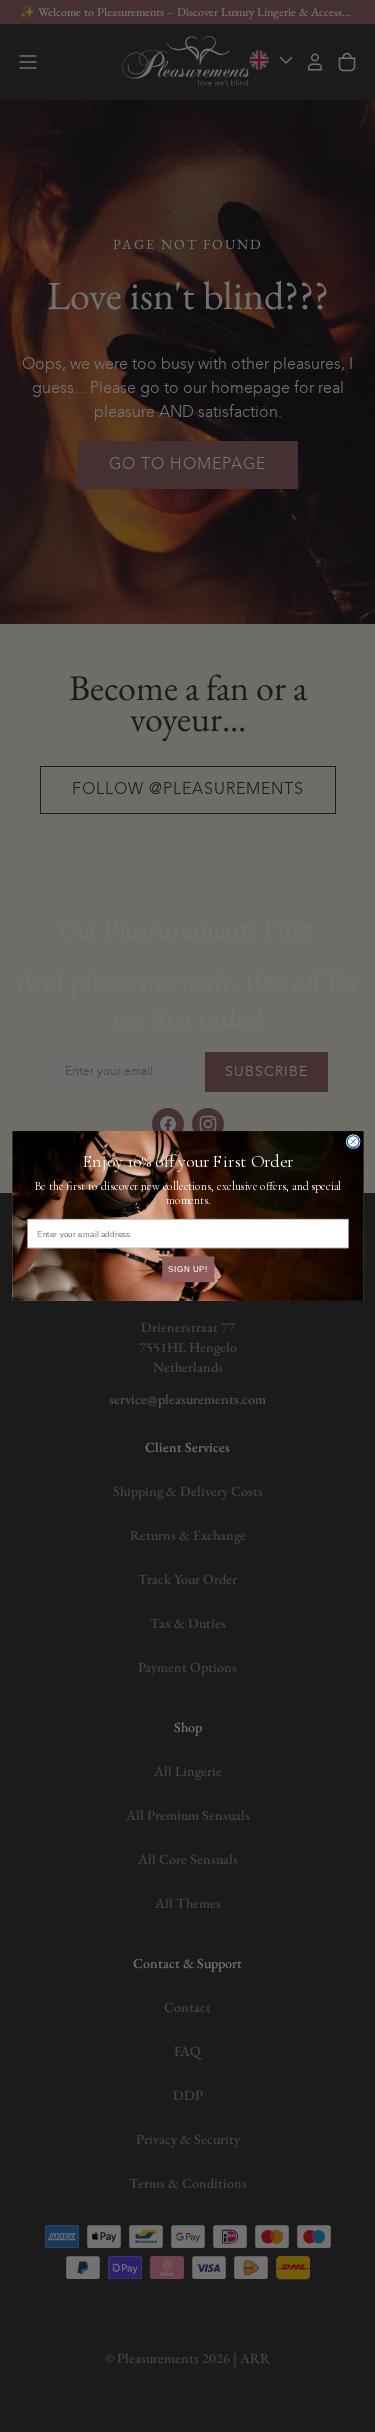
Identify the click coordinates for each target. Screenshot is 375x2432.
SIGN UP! (187, 1268)
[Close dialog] (353, 1142)
